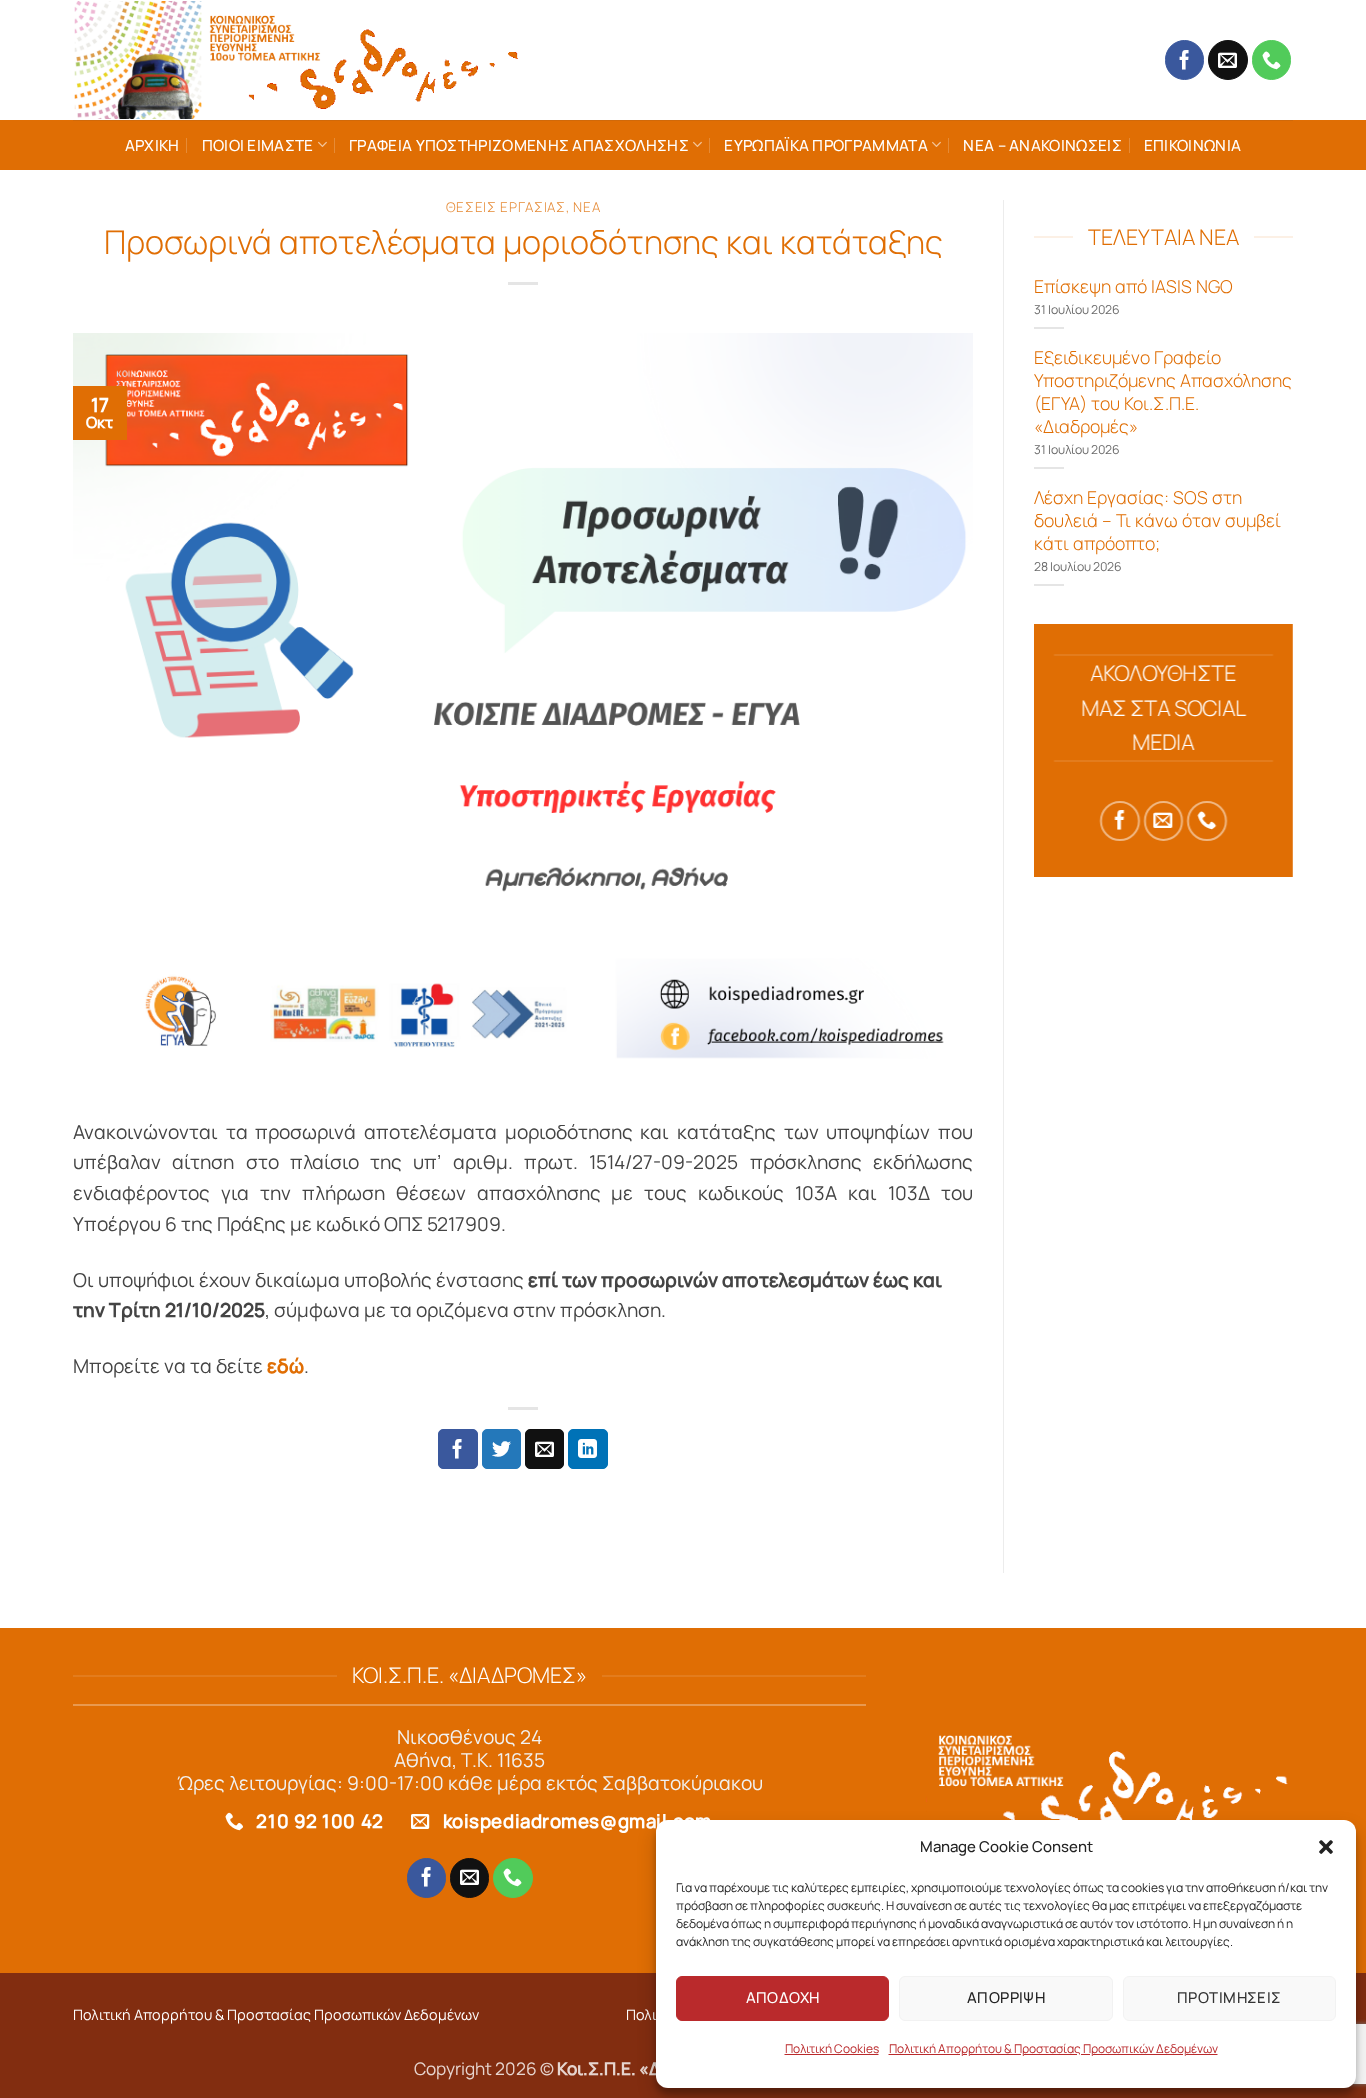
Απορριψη (1006, 1997)
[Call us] (1272, 60)
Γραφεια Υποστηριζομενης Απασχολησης (519, 145)
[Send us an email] (1228, 60)
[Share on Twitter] (502, 1449)
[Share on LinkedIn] (588, 1449)
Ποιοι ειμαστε (258, 145)
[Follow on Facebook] (1185, 60)
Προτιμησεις (1229, 1997)
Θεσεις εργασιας (506, 207)
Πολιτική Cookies (832, 2048)
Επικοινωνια (1192, 145)
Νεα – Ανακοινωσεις (1042, 145)
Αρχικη (152, 145)
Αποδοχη (783, 1997)
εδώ (285, 1366)
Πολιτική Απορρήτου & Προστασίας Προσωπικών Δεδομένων (1053, 2048)
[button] (1326, 1847)
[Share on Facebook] (458, 1449)
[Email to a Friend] (545, 1449)
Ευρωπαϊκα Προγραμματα (825, 145)
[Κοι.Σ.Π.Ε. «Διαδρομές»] (298, 60)
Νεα (586, 207)
